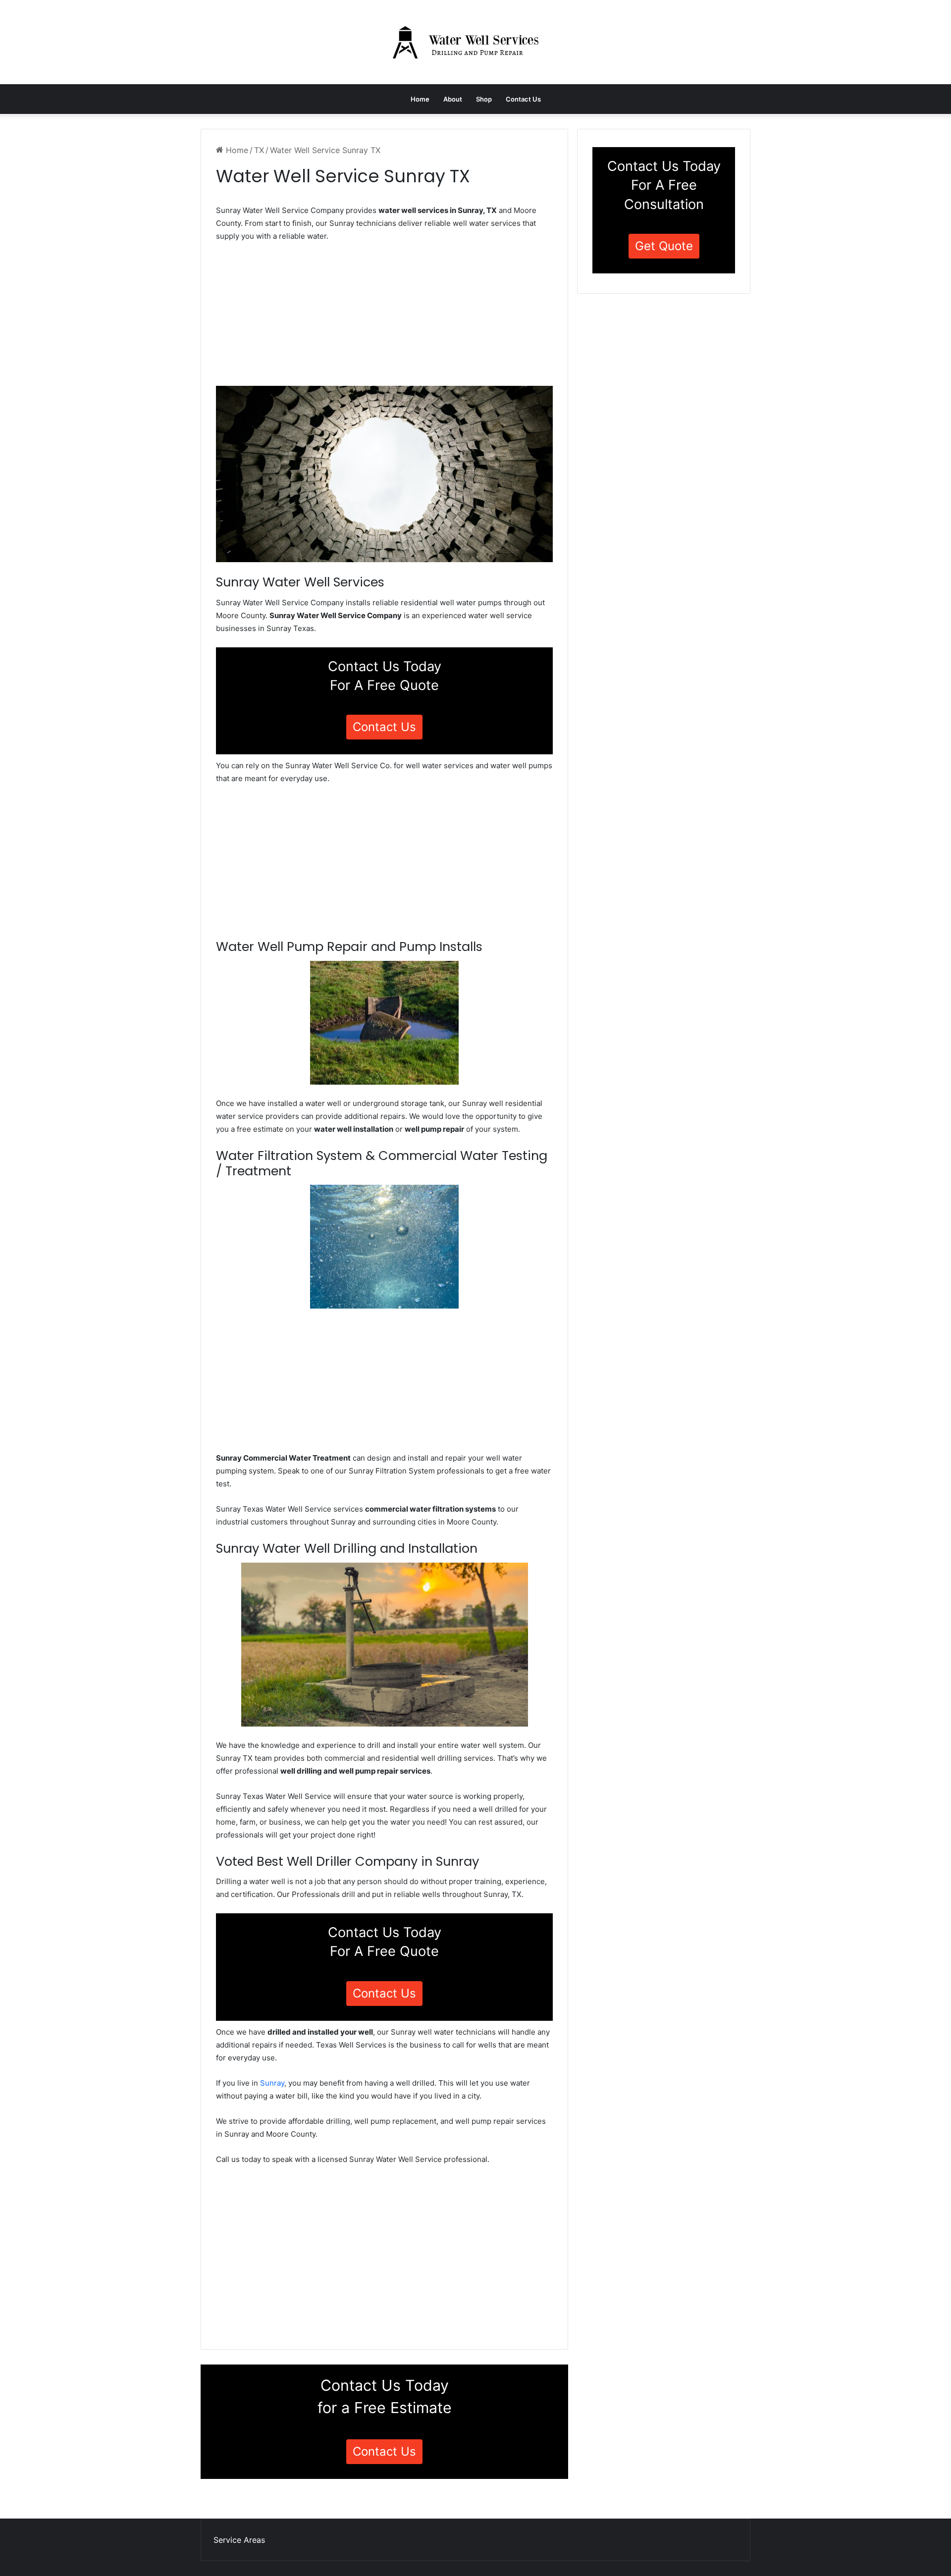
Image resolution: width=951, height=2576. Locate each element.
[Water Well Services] (475, 42)
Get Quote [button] (664, 246)
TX (259, 150)
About (453, 99)
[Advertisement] (384, 317)
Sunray (272, 2083)
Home (420, 99)
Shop (484, 99)
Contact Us (523, 99)
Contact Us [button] (384, 727)
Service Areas (239, 2540)
